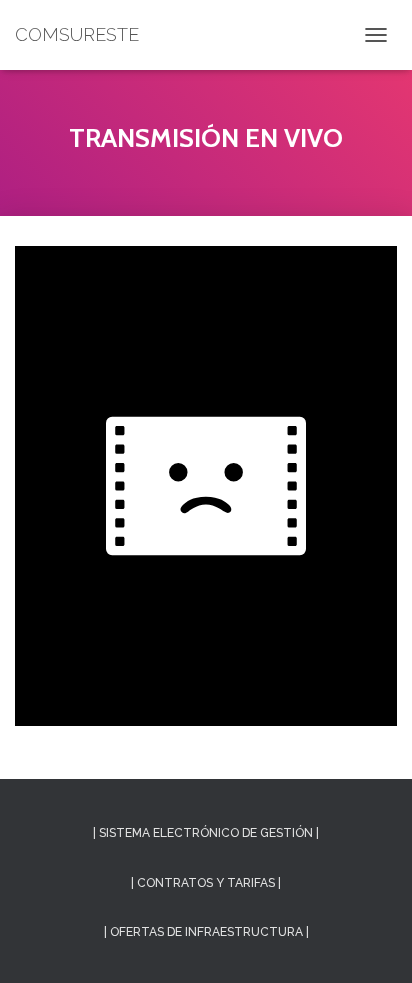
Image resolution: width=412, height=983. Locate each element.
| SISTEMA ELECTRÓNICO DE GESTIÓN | (206, 833)
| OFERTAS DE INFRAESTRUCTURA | (206, 932)
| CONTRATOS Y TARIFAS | (206, 883)
